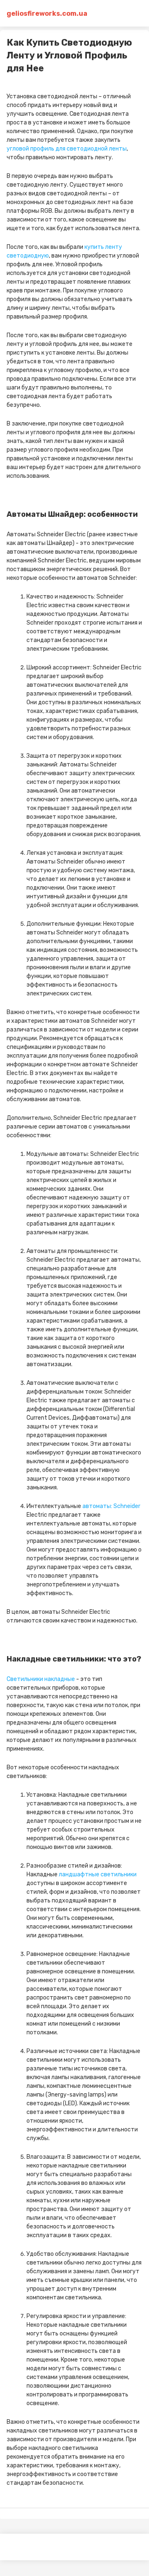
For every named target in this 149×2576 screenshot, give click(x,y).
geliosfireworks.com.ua (40, 13)
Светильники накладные (41, 1679)
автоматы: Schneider (111, 1506)
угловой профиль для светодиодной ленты (67, 149)
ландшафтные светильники (98, 1874)
